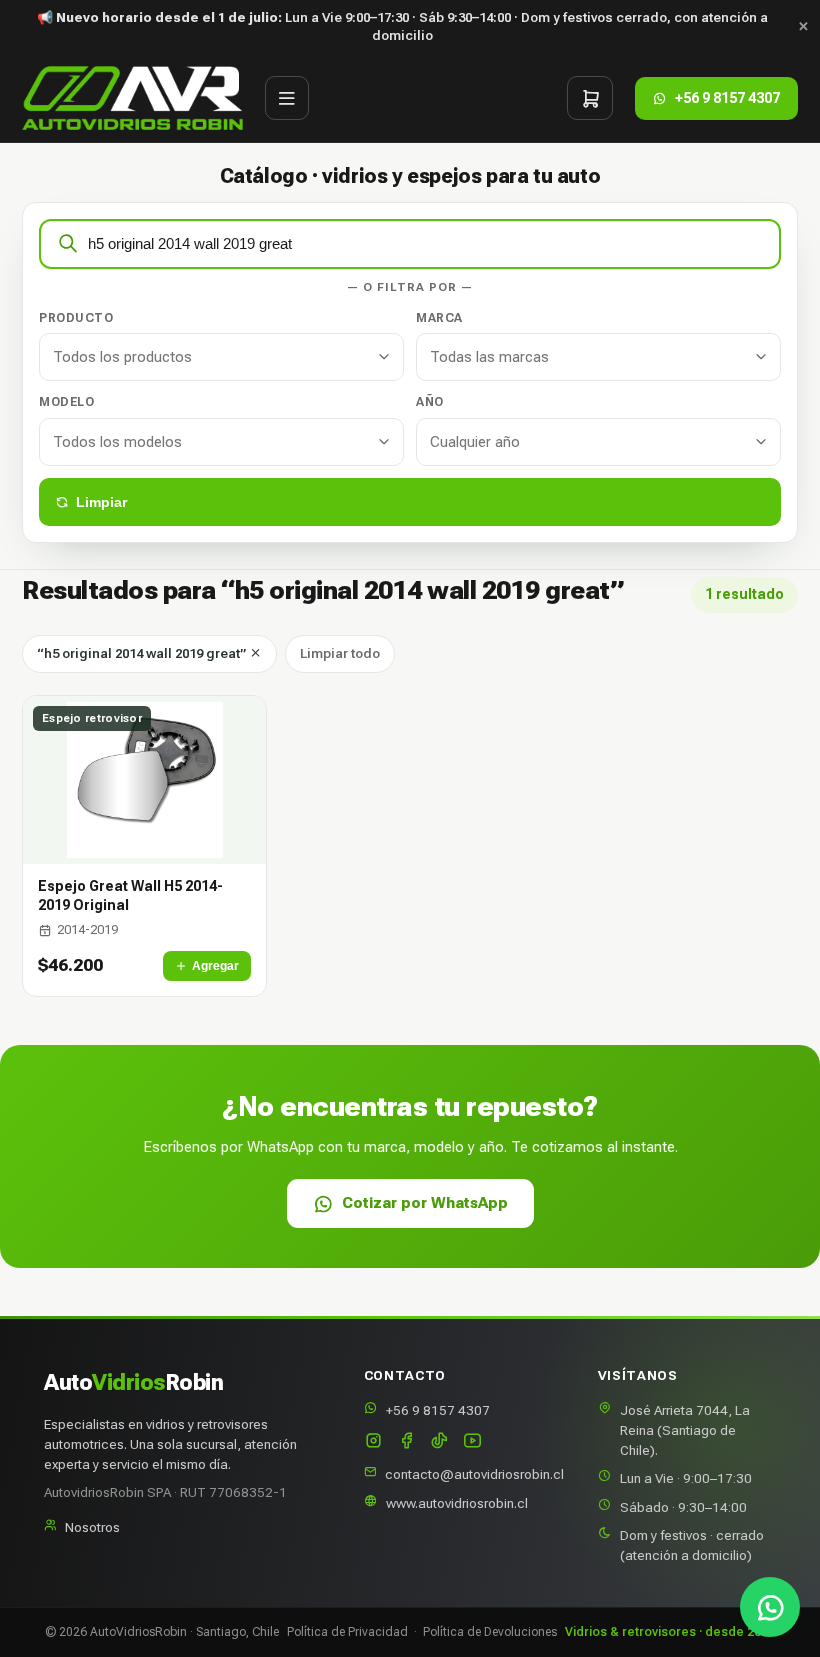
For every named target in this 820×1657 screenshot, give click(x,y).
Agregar (215, 966)
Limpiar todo (340, 653)
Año (430, 402)
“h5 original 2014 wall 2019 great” (143, 653)
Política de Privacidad (347, 1632)
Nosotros (92, 1527)
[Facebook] (406, 1442)
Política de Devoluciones (490, 1632)
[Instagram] (373, 1442)
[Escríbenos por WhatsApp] (770, 1607)
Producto (76, 318)
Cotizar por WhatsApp (425, 1203)
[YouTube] (472, 1442)
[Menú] (287, 98)
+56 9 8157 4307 (438, 1410)
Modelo (66, 402)
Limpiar (101, 502)
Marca (439, 318)
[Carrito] (590, 98)
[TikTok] (439, 1442)
